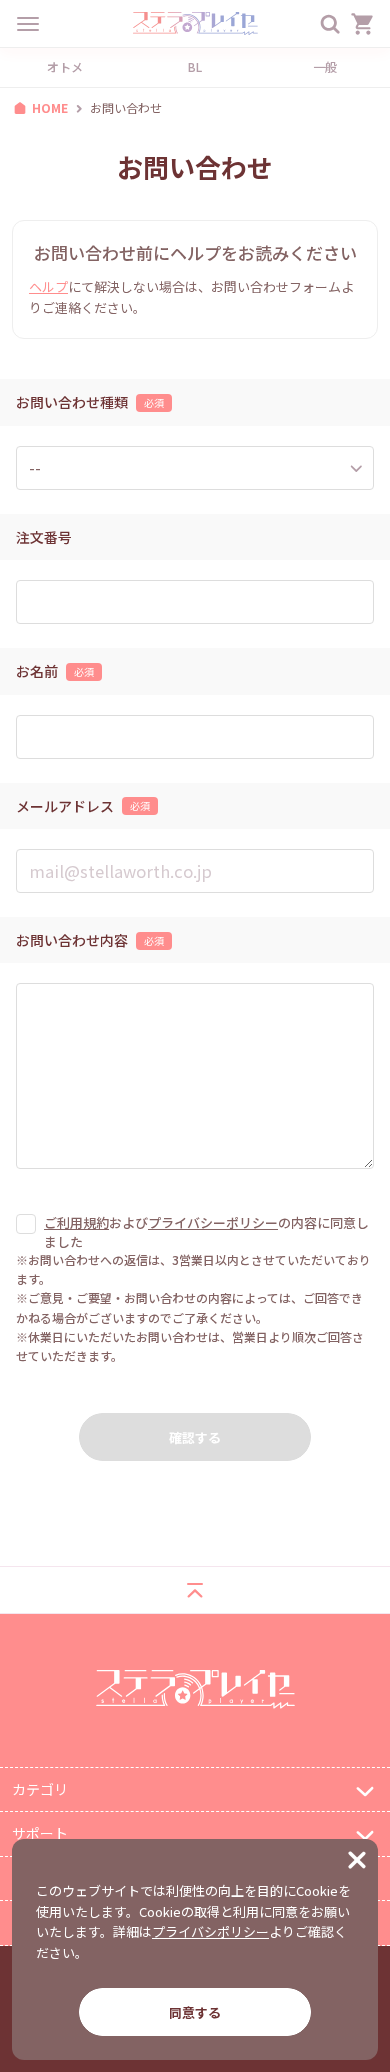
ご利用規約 (76, 1222)
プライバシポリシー (210, 1931)
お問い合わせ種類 (72, 402)
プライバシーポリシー (213, 1222)
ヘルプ (48, 286)
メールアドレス (65, 806)
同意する (195, 2012)
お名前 (37, 671)
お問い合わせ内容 (72, 940)
